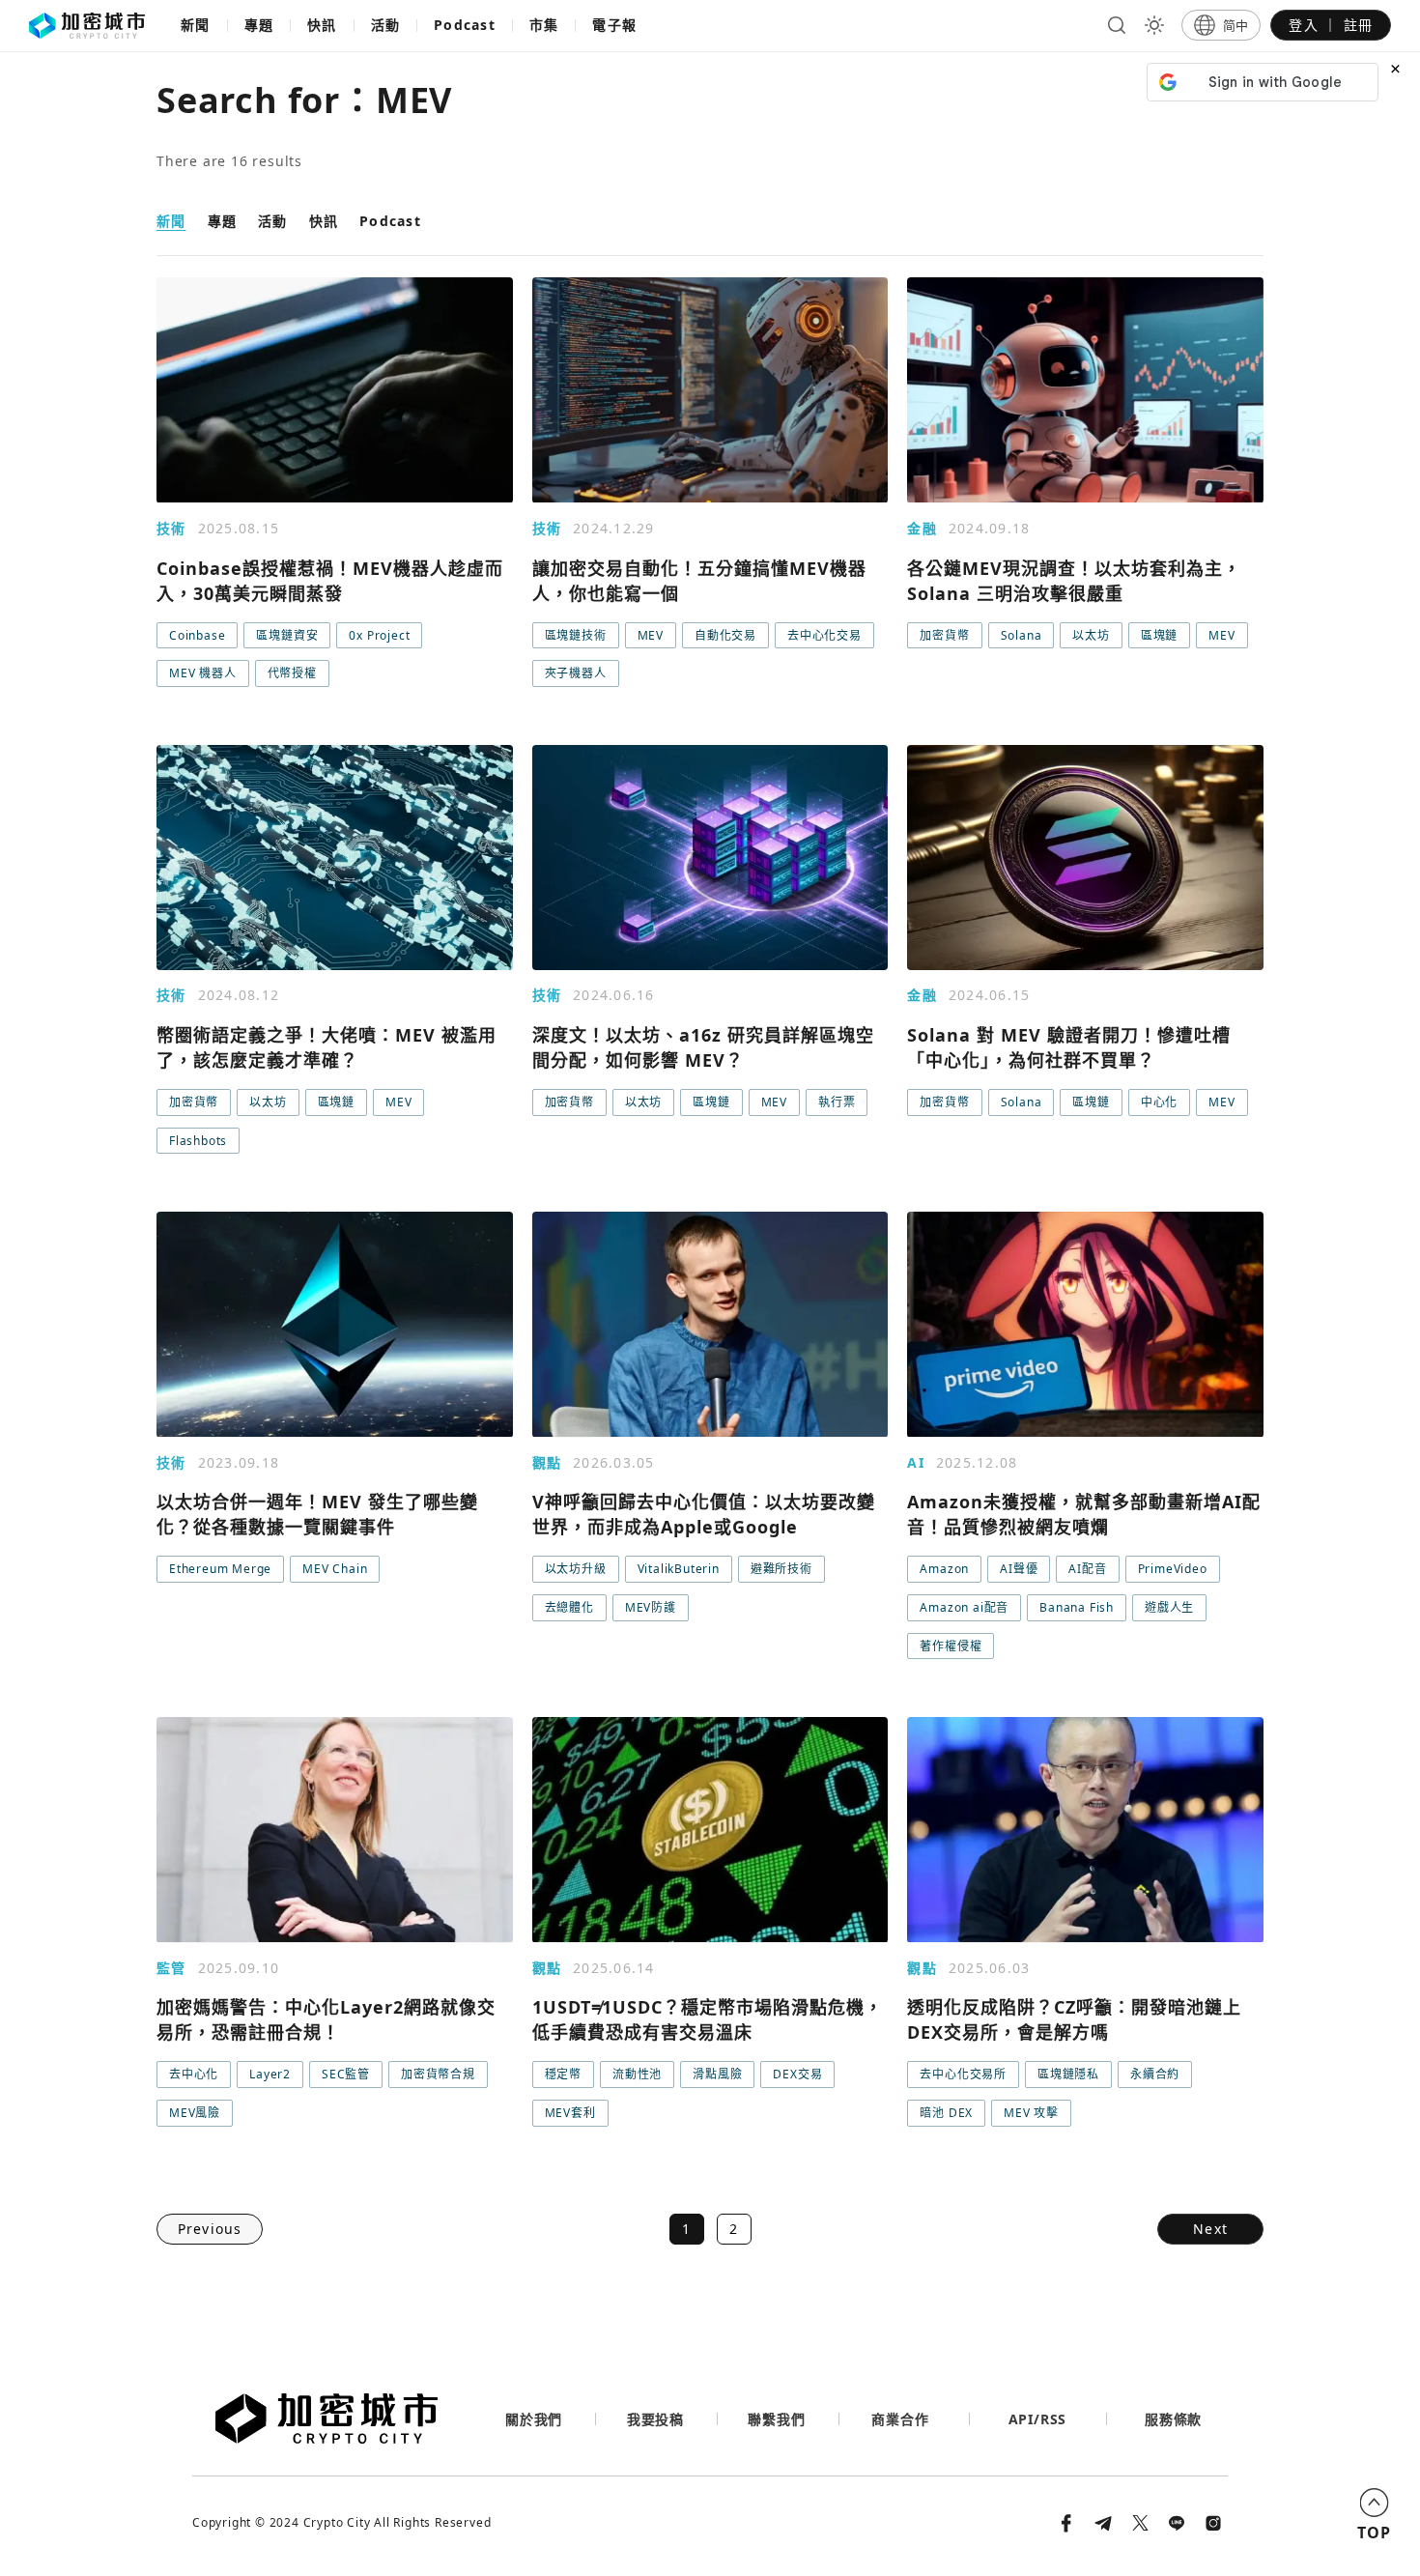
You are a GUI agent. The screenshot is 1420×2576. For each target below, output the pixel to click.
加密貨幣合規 (438, 2074)
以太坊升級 (576, 1569)
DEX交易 (797, 2074)
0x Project (379, 635)
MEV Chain (335, 1569)
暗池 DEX (946, 2113)
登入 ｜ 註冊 (1331, 25)
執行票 (837, 1102)
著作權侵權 (951, 1646)
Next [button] (1210, 2229)
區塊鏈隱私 (1068, 2074)
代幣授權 (292, 673)
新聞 (196, 25)
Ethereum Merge (220, 1569)
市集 (544, 25)
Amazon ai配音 (964, 1607)
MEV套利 (570, 2113)
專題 (259, 25)
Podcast (465, 25)
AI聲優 (1019, 1569)
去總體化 (569, 1607)
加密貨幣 (944, 635)
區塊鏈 (1159, 635)
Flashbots (198, 1141)
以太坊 (1091, 635)
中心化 (1159, 1102)
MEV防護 (651, 1607)
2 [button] (734, 2229)
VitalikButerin (679, 1569)
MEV (651, 635)
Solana (1022, 635)
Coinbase (197, 635)
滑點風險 (717, 2074)
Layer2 (270, 2074)
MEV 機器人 (203, 673)
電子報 (614, 25)
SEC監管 (346, 2074)
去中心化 (194, 2074)
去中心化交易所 (963, 2074)
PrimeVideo (1173, 1569)
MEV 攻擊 (1031, 2113)
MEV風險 (195, 2113)
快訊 (322, 25)
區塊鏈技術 (576, 635)
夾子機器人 (576, 673)
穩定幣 (563, 2074)
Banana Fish (1077, 1607)
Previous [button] (210, 2229)
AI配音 (1087, 1569)
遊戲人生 (1169, 1607)
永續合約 (1155, 2074)
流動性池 (637, 2074)
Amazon (944, 1569)
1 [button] (686, 2229)
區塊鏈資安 (287, 635)
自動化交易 (725, 635)
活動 (386, 25)
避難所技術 (781, 1569)
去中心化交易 (824, 635)
